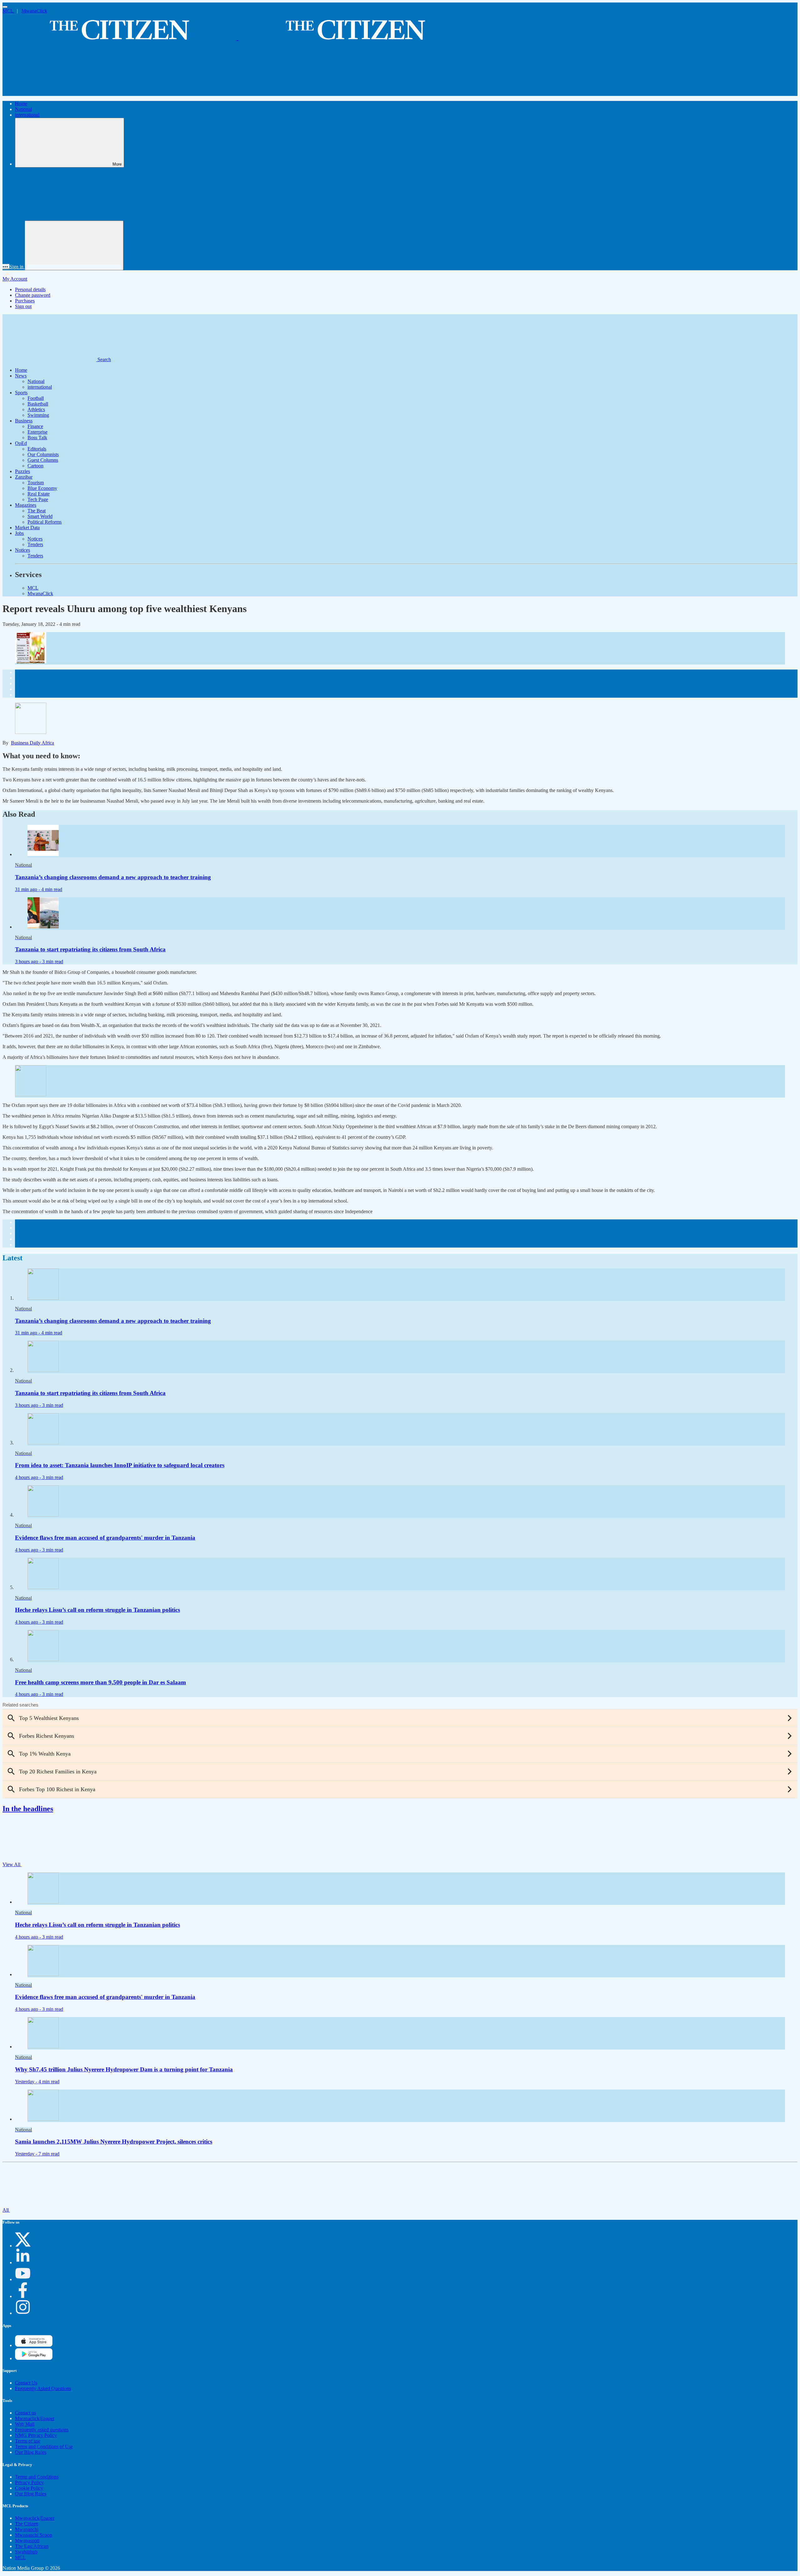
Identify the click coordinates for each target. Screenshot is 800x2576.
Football (36, 398)
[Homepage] (237, 37)
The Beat (37, 511)
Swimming (38, 415)
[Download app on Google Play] (34, 2345)
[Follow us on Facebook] (23, 2296)
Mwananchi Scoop (34, 2535)
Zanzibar (24, 477)
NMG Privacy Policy (36, 2435)
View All (12, 1864)
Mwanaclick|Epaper (35, 2418)
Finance (35, 426)
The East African (32, 2546)
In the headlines (28, 1809)
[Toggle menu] (5, 7)
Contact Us (26, 2383)
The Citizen (27, 2524)
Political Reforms (45, 522)
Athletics (36, 409)
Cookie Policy (29, 2488)
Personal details (30, 289)
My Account (15, 279)
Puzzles (22, 471)
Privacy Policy (29, 2482)
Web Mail (25, 2424)
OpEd (21, 443)
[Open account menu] (74, 245)
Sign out (23, 306)
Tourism (36, 483)
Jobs (19, 533)
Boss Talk (37, 438)
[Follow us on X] (23, 2246)
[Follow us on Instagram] (23, 2313)
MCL (8, 11)
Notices (35, 539)
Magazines (26, 505)
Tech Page (38, 499)
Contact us (25, 2413)
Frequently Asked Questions (43, 2388)
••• (6, 267)
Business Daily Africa (32, 743)
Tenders (35, 544)
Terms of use (28, 2441)
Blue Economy (42, 488)
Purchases (25, 301)
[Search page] (49, 93)
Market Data (27, 528)
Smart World (40, 516)
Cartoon (35, 466)
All (6, 2210)
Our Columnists (43, 454)
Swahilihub (26, 2552)
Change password (33, 295)
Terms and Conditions (37, 2477)
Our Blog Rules (31, 2452)
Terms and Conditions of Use (44, 2446)
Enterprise (37, 432)
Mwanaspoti (27, 2541)
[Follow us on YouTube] (23, 2279)
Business (24, 421)
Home (21, 104)
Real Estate (39, 494)
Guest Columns (43, 460)
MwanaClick (34, 11)
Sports (21, 393)
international (27, 115)
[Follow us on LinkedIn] (23, 2262)
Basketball (38, 404)
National (23, 109)
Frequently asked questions (42, 2430)
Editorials (37, 449)
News (21, 376)
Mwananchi (27, 2529)
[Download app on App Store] (34, 2358)
